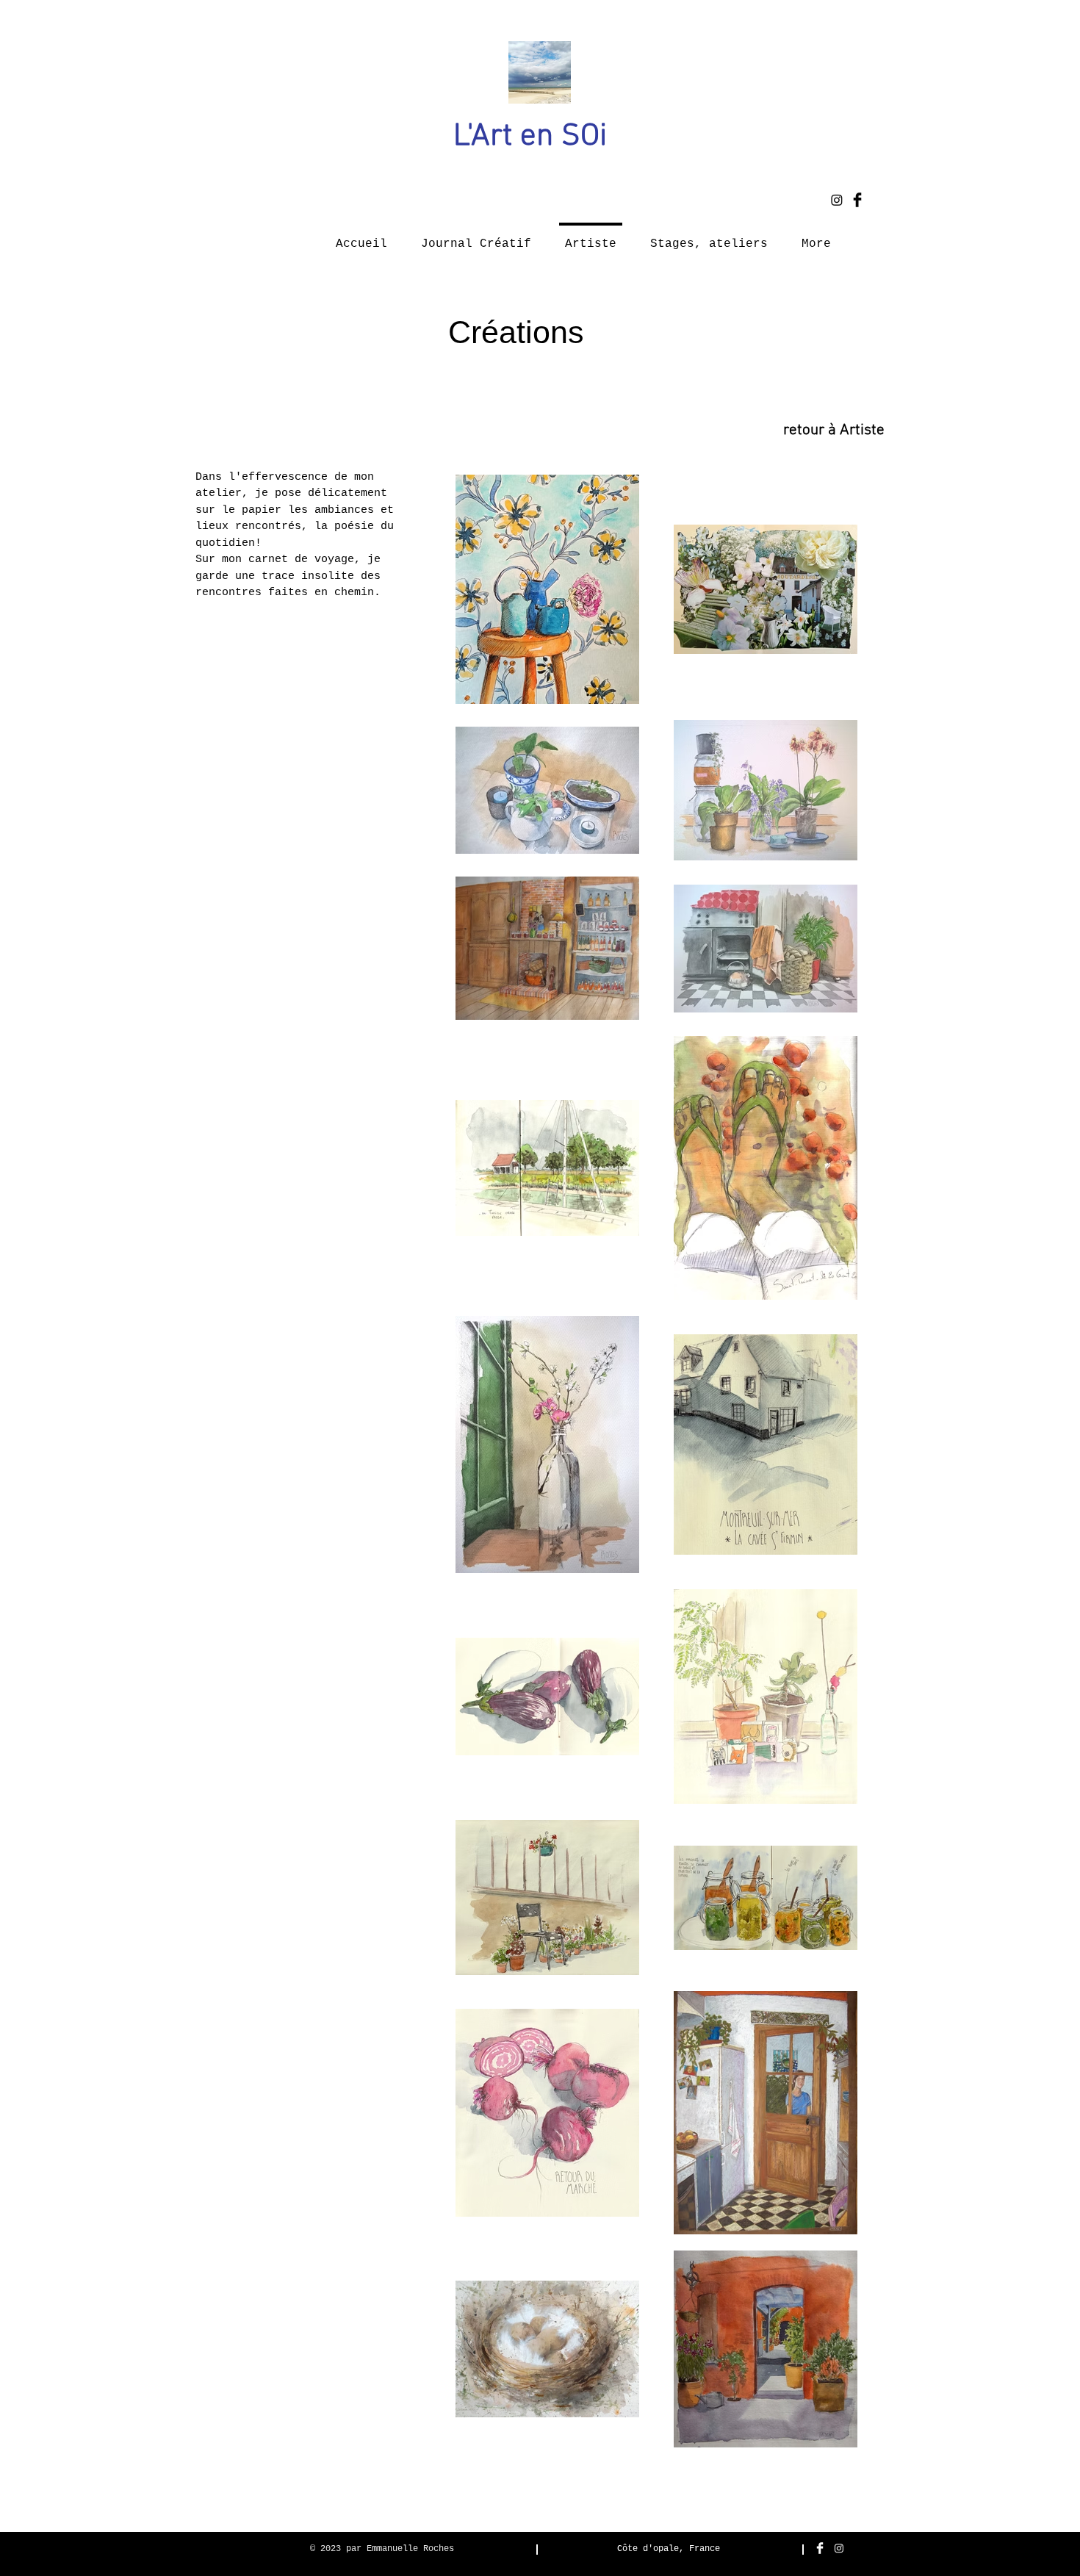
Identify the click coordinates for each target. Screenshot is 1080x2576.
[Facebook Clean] (820, 2548)
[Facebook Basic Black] (857, 200)
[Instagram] (837, 200)
